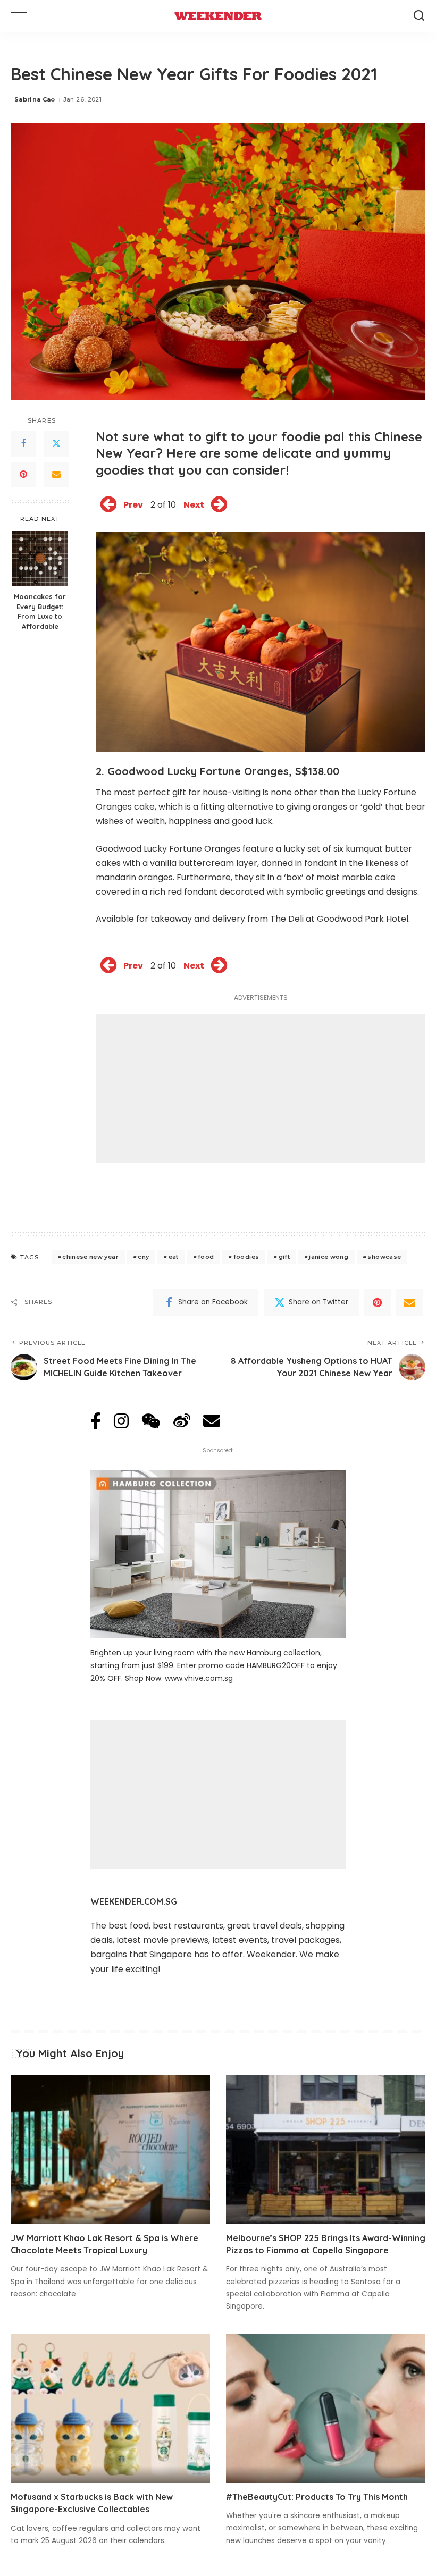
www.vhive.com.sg (199, 1678)
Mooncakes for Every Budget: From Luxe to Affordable (40, 612)
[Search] (419, 16)
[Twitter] (56, 444)
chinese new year (90, 1257)
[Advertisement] (261, 1089)
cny (143, 1257)
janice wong (329, 1257)
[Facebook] (23, 444)
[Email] (56, 475)
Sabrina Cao (35, 99)
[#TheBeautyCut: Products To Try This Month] (326, 2408)
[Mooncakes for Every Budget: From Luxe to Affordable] (40, 558)
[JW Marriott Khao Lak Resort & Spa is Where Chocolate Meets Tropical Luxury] (110, 2149)
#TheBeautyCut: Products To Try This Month (317, 2497)
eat (174, 1257)
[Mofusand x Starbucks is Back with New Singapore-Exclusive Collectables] (110, 2408)
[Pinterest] (23, 475)
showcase (384, 1257)
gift (284, 1257)
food (206, 1257)
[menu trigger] (24, 16)
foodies (246, 1257)
